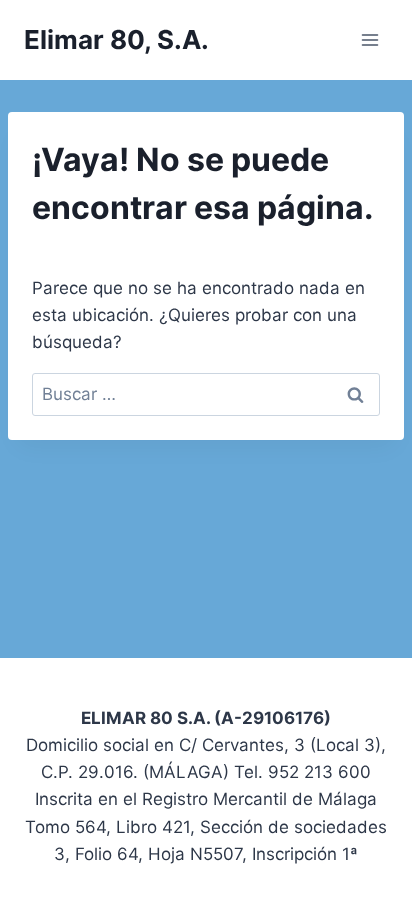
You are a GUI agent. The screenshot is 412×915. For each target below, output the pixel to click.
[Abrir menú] (369, 39)
